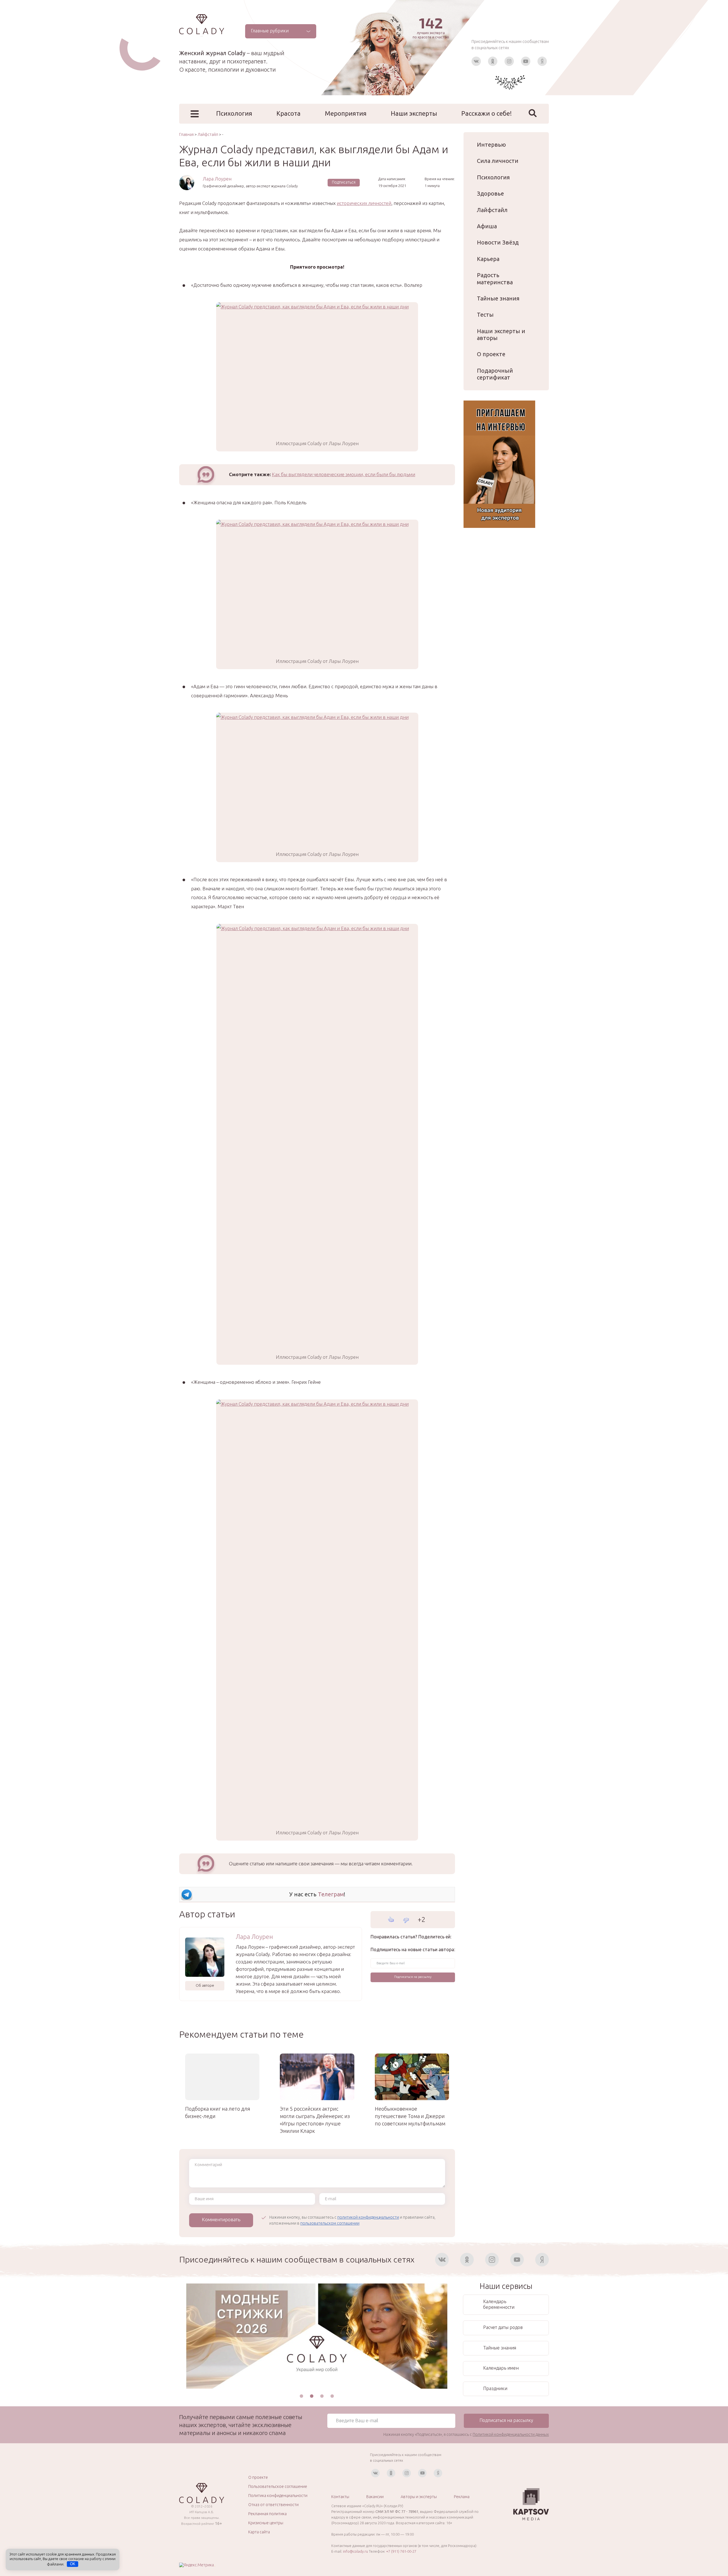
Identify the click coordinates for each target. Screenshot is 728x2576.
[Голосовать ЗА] (391, 1919)
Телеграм (331, 1894)
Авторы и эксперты (419, 2497)
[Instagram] (509, 61)
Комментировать (221, 2219)
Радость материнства (495, 278)
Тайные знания (498, 298)
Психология (234, 113)
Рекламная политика (267, 2514)
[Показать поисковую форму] (533, 113)
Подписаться (344, 182)
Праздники (495, 2388)
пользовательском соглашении (330, 2223)
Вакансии (375, 2497)
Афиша (487, 226)
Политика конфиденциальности (278, 2496)
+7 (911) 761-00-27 (401, 2551)
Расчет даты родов (503, 2327)
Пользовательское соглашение (278, 2486)
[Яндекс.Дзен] (542, 61)
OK (73, 2564)
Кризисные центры (266, 2523)
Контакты (340, 2497)
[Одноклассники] (493, 61)
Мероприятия (346, 113)
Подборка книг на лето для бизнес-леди (218, 2112)
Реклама (462, 2497)
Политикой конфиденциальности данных (511, 2434)
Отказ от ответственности (273, 2505)
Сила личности (498, 161)
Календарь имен (501, 2368)
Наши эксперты (414, 113)
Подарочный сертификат (495, 374)
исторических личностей (364, 203)
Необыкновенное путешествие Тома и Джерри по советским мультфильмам (410, 2116)
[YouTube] (526, 61)
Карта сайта (259, 2532)
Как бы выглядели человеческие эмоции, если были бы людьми (344, 474)
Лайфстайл (492, 210)
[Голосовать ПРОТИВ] (406, 1920)
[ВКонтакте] (476, 61)
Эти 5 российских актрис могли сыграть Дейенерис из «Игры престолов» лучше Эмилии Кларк (315, 2120)
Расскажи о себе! (487, 113)
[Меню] (195, 114)
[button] (301, 2396)
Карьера (488, 259)
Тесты (485, 315)
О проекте (491, 354)
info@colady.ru (355, 2551)
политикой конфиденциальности (368, 2217)
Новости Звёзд (498, 242)
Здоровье (490, 193)
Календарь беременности (499, 2304)
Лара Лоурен (217, 179)
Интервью (491, 145)
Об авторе (205, 1985)
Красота (288, 113)
